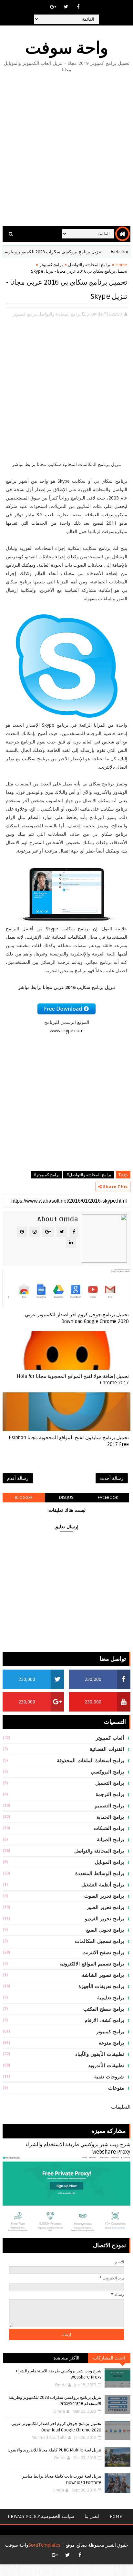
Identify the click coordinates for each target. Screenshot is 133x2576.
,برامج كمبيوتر (25, 314)
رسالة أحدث (112, 1478)
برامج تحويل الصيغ (105, 1930)
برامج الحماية (110, 1817)
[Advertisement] (66, 150)
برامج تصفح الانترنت (103, 1953)
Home (121, 265)
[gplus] (53, 6)
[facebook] (78, 6)
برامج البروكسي (107, 1772)
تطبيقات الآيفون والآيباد (100, 2054)
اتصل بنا (92, 2516)
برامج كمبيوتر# (47, 1175)
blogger (24, 1497)
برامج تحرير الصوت (104, 1896)
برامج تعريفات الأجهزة (101, 1986)
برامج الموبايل (109, 1862)
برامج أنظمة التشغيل (103, 1885)
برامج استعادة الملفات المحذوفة (90, 1761)
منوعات (116, 2088)
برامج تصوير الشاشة (103, 1975)
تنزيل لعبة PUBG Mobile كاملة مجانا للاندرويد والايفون (54, 2450)
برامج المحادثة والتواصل (89, 265)
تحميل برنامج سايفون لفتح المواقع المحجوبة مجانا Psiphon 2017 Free (69, 1441)
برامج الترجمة (110, 1794)
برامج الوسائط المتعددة (100, 1874)
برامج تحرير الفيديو (104, 1919)
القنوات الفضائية (107, 1749)
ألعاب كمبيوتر (110, 1738)
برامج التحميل (110, 1783)
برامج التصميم (109, 1806)
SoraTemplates (44, 2545)
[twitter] (66, 6)
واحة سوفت (67, 48)
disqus (66, 1497)
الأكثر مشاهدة (67, 2358)
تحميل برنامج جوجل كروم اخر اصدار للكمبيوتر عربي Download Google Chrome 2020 (77, 1318)
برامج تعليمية (111, 1998)
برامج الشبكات (109, 1828)
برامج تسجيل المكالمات (99, 1941)
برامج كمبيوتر (51, 265)
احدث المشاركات (109, 2358)
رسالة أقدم (18, 1478)
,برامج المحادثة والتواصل (60, 314)
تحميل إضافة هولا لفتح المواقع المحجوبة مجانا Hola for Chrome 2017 (73, 1379)
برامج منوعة (111, 2043)
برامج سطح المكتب (104, 2009)
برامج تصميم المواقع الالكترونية (92, 1964)
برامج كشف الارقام (104, 2020)
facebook (108, 1497)
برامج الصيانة (110, 1840)
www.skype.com (67, 1030)
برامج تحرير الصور (105, 1907)
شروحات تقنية (109, 2077)
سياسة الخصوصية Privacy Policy (41, 2516)
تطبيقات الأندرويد (106, 2066)
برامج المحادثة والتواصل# (88, 1175)
